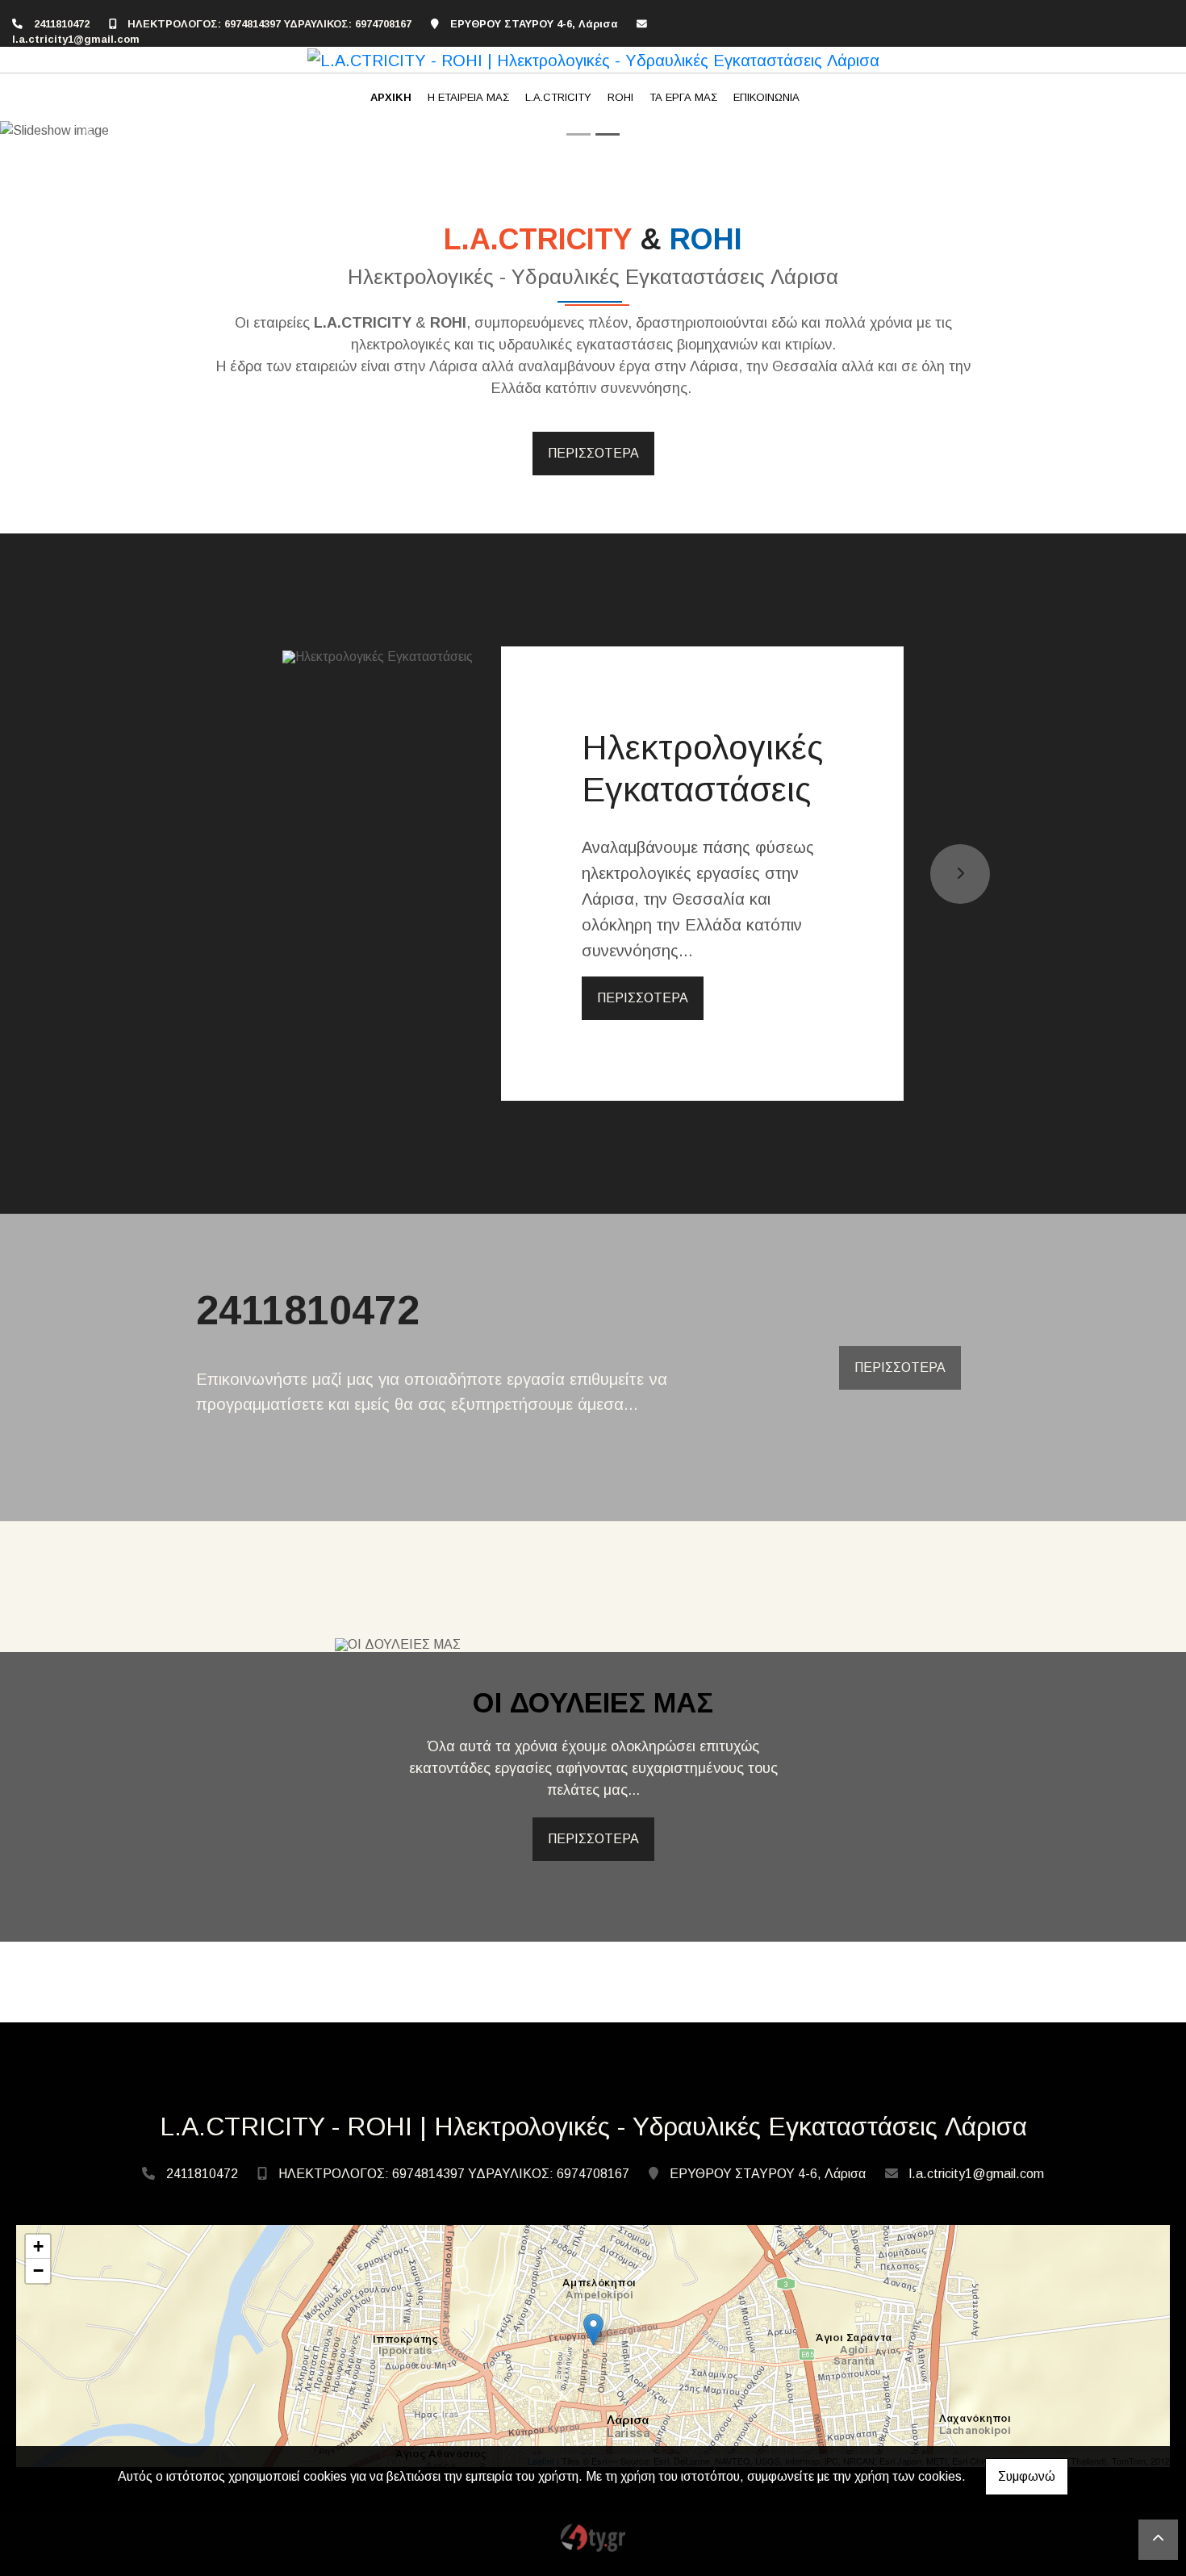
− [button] (38, 2271)
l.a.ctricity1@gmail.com (76, 39)
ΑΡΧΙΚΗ (391, 97)
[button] (89, 131)
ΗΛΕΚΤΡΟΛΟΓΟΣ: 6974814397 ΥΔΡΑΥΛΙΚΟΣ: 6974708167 (269, 24)
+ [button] (38, 2246)
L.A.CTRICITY (558, 97)
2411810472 (62, 24)
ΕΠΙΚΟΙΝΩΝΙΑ (766, 97)
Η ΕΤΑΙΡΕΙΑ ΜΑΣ (468, 97)
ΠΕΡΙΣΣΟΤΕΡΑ (593, 453)
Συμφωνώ (1027, 2476)
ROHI (620, 97)
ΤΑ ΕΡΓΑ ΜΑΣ (683, 97)
